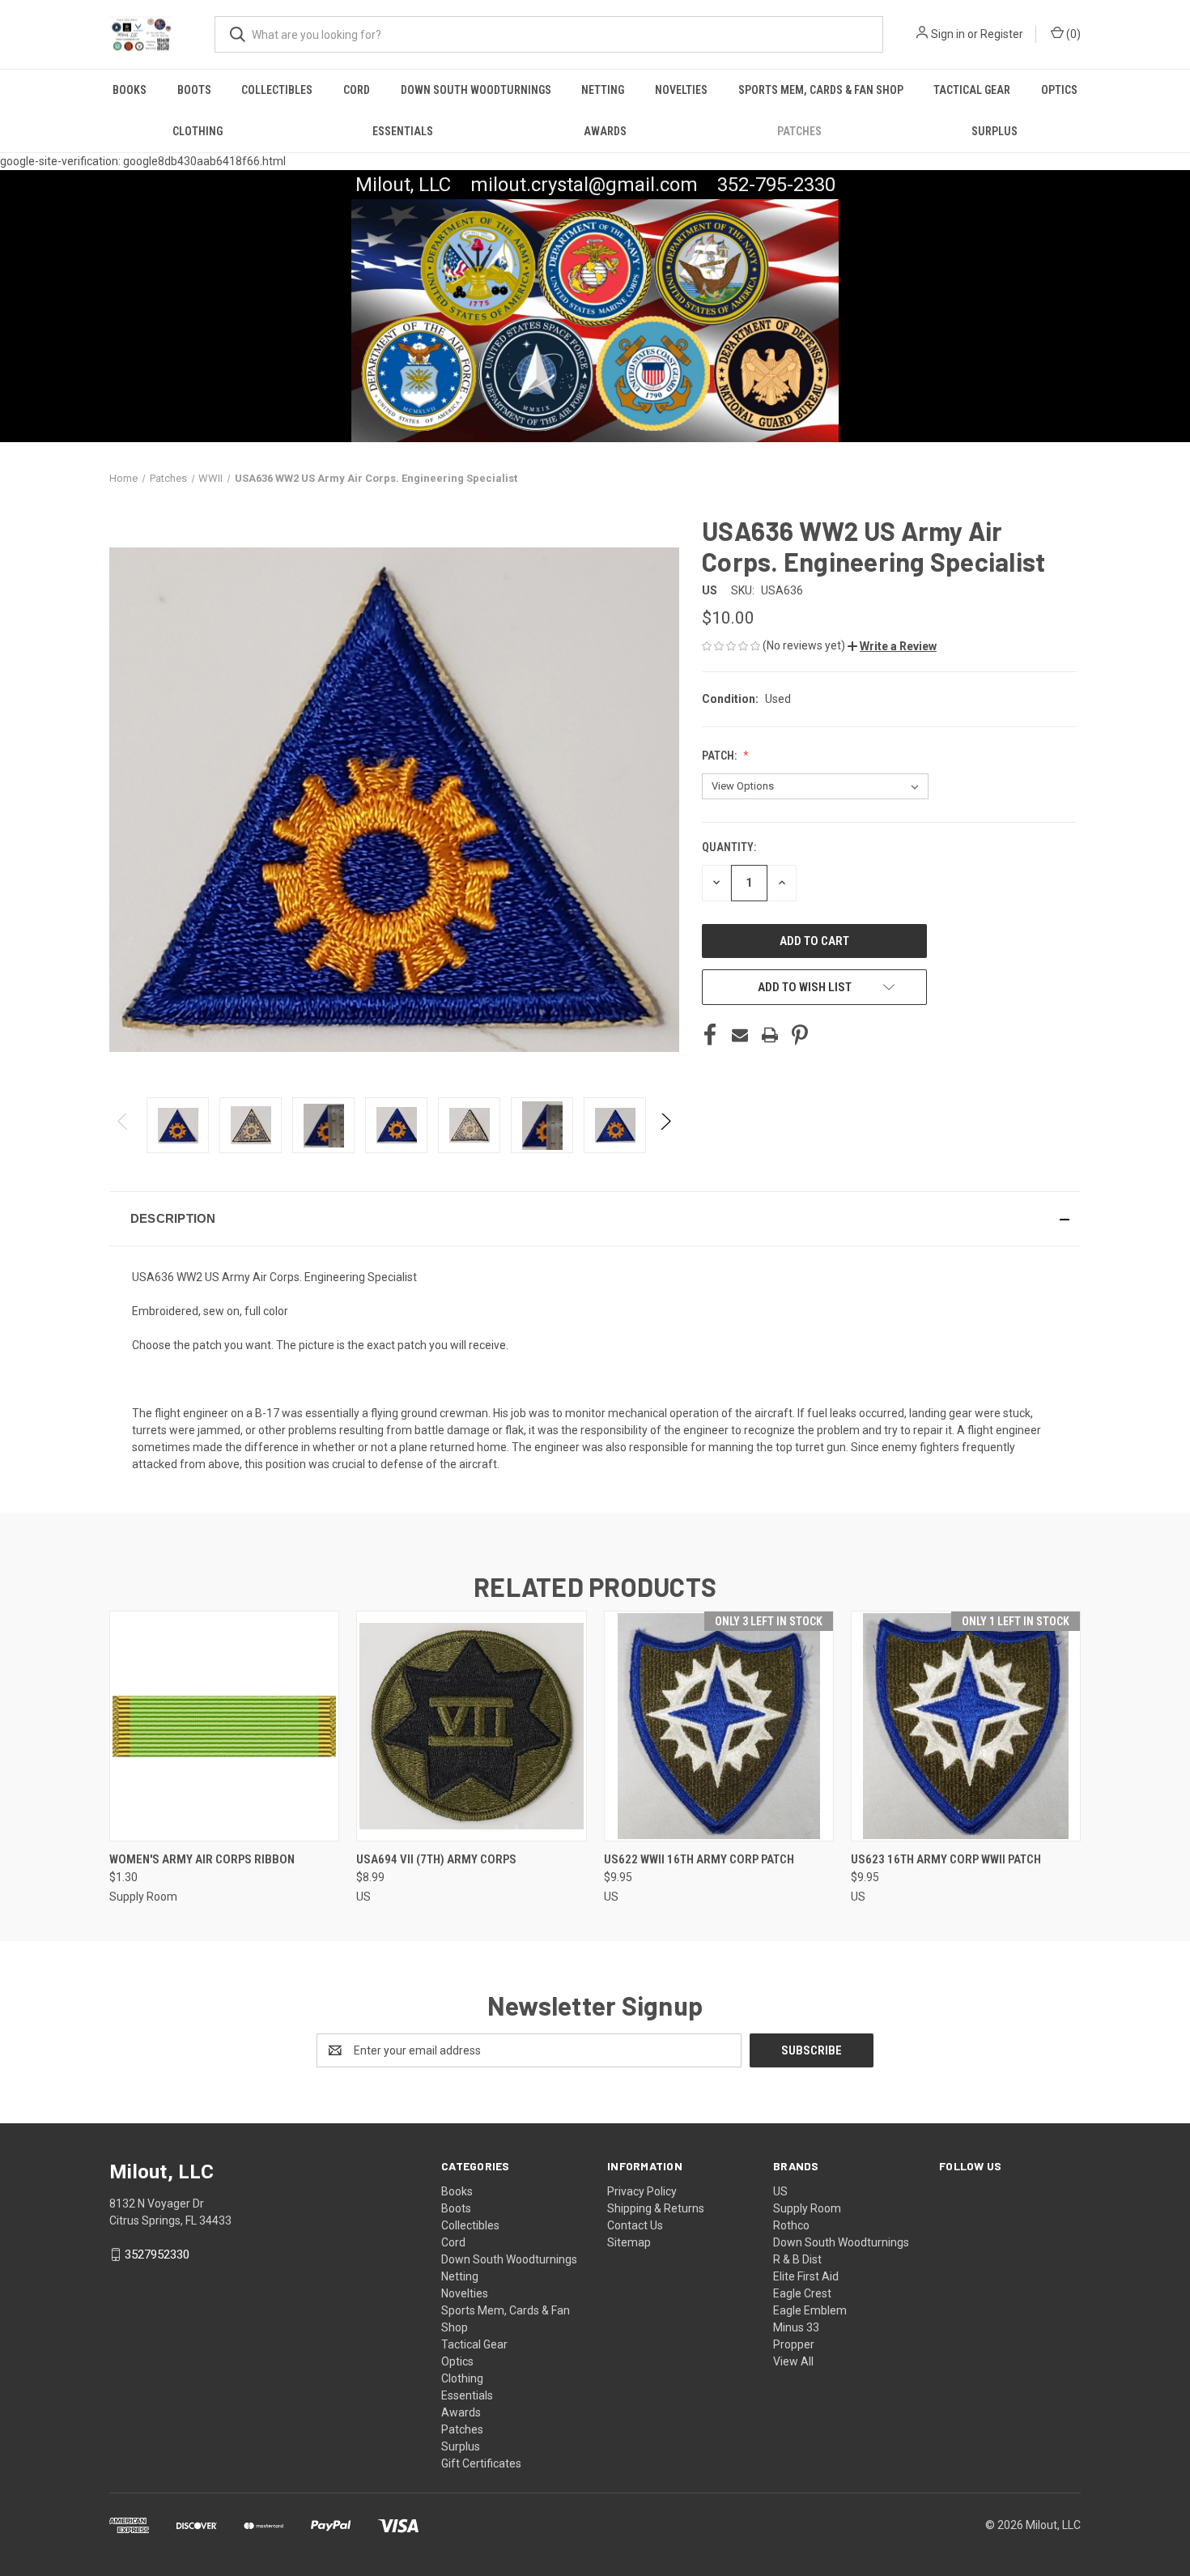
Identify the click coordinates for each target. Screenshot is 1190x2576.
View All (793, 2361)
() (1072, 34)
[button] (892, 646)
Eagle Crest (802, 2293)
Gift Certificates (481, 2463)
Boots (194, 90)
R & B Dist (797, 2259)
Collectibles (277, 90)
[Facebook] (710, 1035)
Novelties (681, 90)
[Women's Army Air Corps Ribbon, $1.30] (224, 1726)
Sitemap (629, 2242)
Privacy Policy (642, 2191)
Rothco (791, 2225)
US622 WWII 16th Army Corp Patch (699, 1859)
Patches (799, 131)
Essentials (403, 131)
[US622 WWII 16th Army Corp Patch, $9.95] (719, 1726)
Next (665, 1125)
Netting (603, 90)
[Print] (770, 1035)
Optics (1059, 90)
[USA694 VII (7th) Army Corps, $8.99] (471, 1726)
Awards (605, 131)
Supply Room (807, 2208)
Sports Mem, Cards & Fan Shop (821, 90)
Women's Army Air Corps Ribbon (202, 1859)
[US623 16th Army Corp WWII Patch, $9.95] (966, 1726)
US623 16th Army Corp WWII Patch (946, 1859)
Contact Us (635, 2225)
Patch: (720, 756)
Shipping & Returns (656, 2208)
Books (130, 90)
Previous (123, 1125)
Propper (794, 2344)
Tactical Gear (972, 90)
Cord (357, 90)
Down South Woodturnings (476, 90)
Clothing (198, 131)
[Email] (740, 1035)
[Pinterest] (800, 1035)
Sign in (948, 34)
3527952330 (157, 2255)
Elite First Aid (806, 2276)
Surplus (994, 131)
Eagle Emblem (810, 2310)
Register (1002, 34)
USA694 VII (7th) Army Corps (436, 1859)
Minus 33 (796, 2327)
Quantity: (729, 847)
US (780, 2191)
